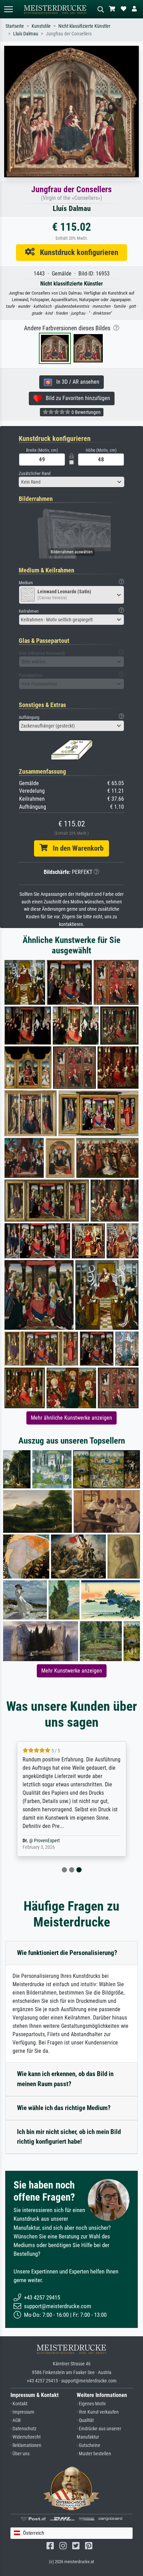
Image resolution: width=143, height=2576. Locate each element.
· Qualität (85, 2420)
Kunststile (41, 26)
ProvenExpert (47, 1841)
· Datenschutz (23, 2429)
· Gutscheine (89, 2445)
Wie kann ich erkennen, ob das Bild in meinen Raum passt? (65, 2079)
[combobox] (71, 482)
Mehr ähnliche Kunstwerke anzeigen (71, 1418)
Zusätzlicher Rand (35, 473)
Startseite (15, 26)
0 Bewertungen (86, 412)
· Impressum (22, 2412)
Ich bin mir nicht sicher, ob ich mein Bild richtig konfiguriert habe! (69, 2137)
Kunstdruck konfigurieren (77, 252)
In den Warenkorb (75, 848)
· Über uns (20, 2454)
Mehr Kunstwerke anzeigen (72, 1671)
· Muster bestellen (94, 2454)
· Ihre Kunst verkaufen (98, 2412)
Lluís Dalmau (26, 34)
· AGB (16, 2420)
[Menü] (8, 9)
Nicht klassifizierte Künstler (84, 26)
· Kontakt (19, 2404)
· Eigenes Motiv (91, 2404)
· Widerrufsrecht (26, 2437)
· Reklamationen (26, 2445)
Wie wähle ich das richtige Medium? (64, 2108)
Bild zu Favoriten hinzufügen (76, 398)
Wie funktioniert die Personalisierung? (67, 1953)
